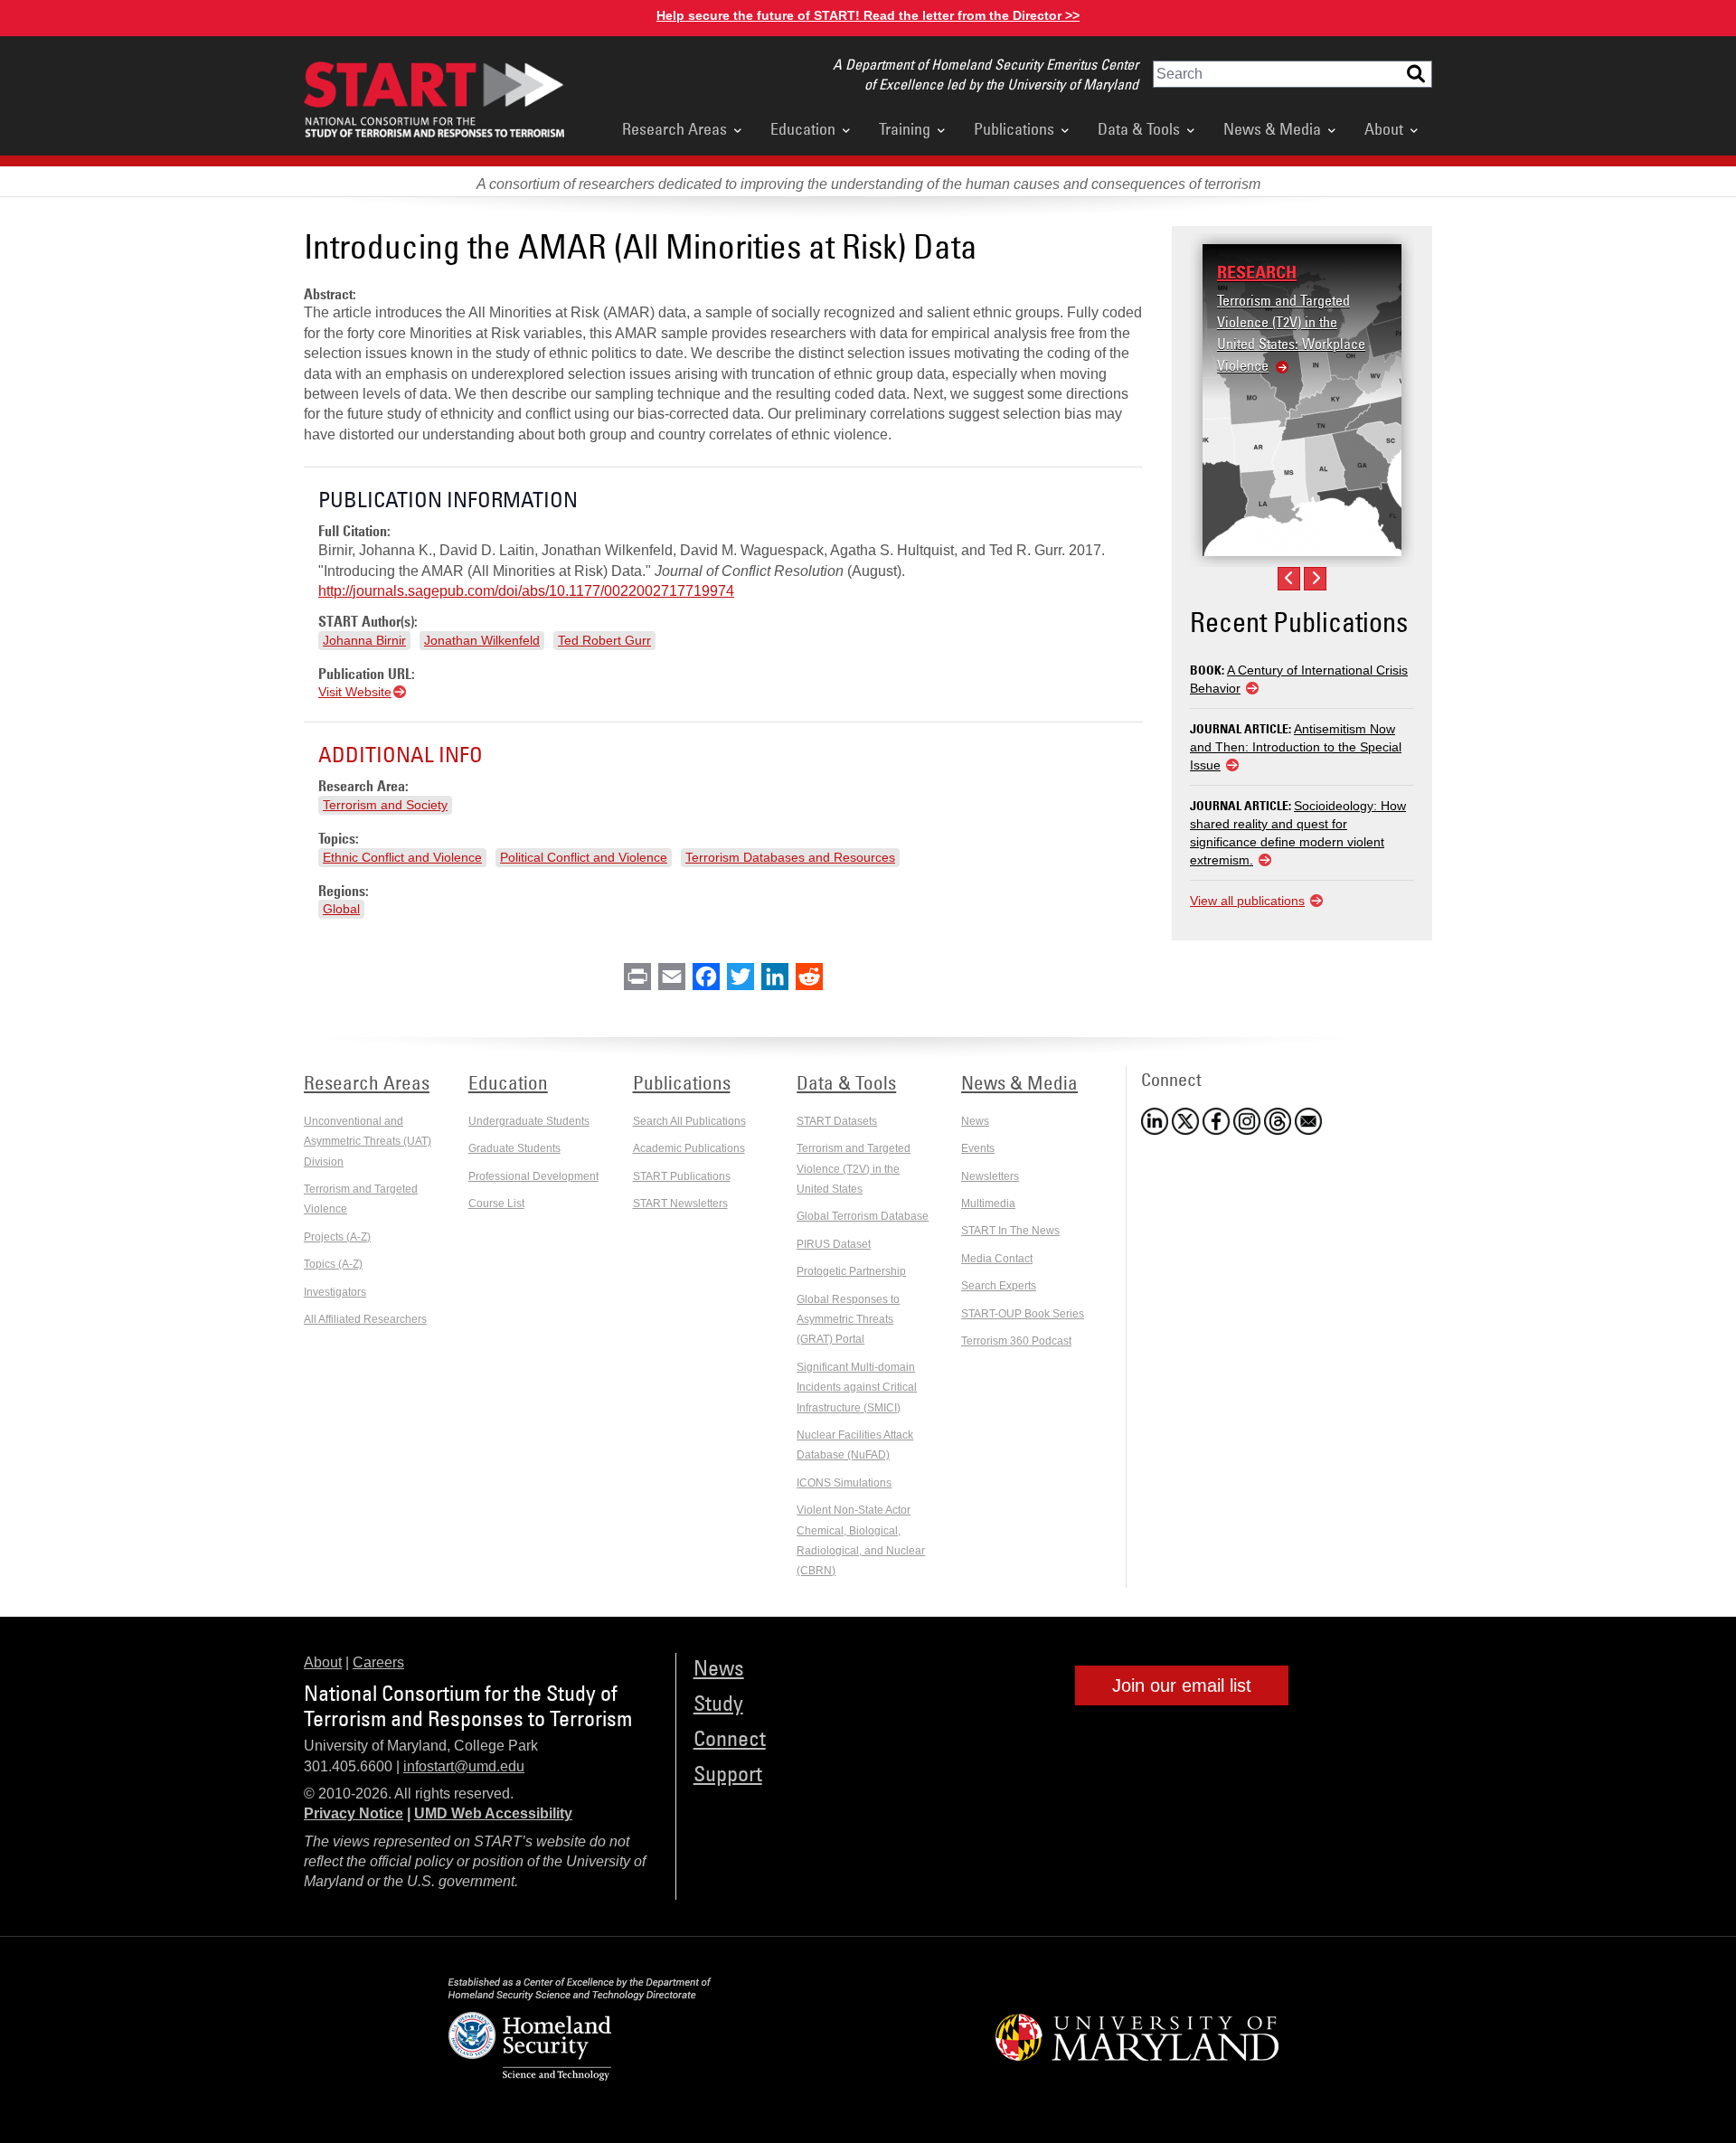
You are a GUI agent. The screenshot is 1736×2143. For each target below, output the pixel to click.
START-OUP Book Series (1023, 1314)
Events (978, 1148)
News (975, 1121)
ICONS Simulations (844, 1483)
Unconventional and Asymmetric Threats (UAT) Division (368, 1142)
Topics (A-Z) (333, 1264)
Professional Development (533, 1176)
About (1384, 128)
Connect (730, 1737)
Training (905, 128)
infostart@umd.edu (464, 1766)
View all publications (1247, 901)
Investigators (335, 1292)
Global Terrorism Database (863, 1216)
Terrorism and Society (385, 805)
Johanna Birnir (364, 640)
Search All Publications (689, 1121)
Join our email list (1182, 1685)
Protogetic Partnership (851, 1271)
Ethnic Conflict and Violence (402, 857)
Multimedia (988, 1204)
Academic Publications (689, 1148)
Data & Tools (1139, 128)
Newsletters (990, 1176)
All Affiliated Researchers (365, 1319)
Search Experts (999, 1286)
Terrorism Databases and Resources (790, 857)
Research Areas (675, 128)
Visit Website (355, 692)
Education (803, 128)
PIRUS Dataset (834, 1244)
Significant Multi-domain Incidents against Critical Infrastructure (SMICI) (857, 1388)
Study (718, 1702)
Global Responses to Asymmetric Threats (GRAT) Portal (848, 1320)
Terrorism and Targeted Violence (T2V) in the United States (854, 1169)
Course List (496, 1204)
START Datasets (837, 1121)
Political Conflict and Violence (584, 857)
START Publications (682, 1176)
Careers (378, 1662)
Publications (1014, 128)
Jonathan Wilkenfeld (482, 640)
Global (341, 909)
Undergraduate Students (529, 1121)
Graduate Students (514, 1148)
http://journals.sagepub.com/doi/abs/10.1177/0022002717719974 (526, 591)
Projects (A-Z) (337, 1237)
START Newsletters (680, 1204)
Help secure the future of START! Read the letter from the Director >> (868, 15)
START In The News (1010, 1231)
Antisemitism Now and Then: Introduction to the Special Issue (1296, 747)
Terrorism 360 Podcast (1016, 1341)
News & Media (1272, 128)
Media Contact (997, 1259)
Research (1257, 272)
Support (728, 1773)
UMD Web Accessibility (493, 1813)
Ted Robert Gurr (604, 640)
